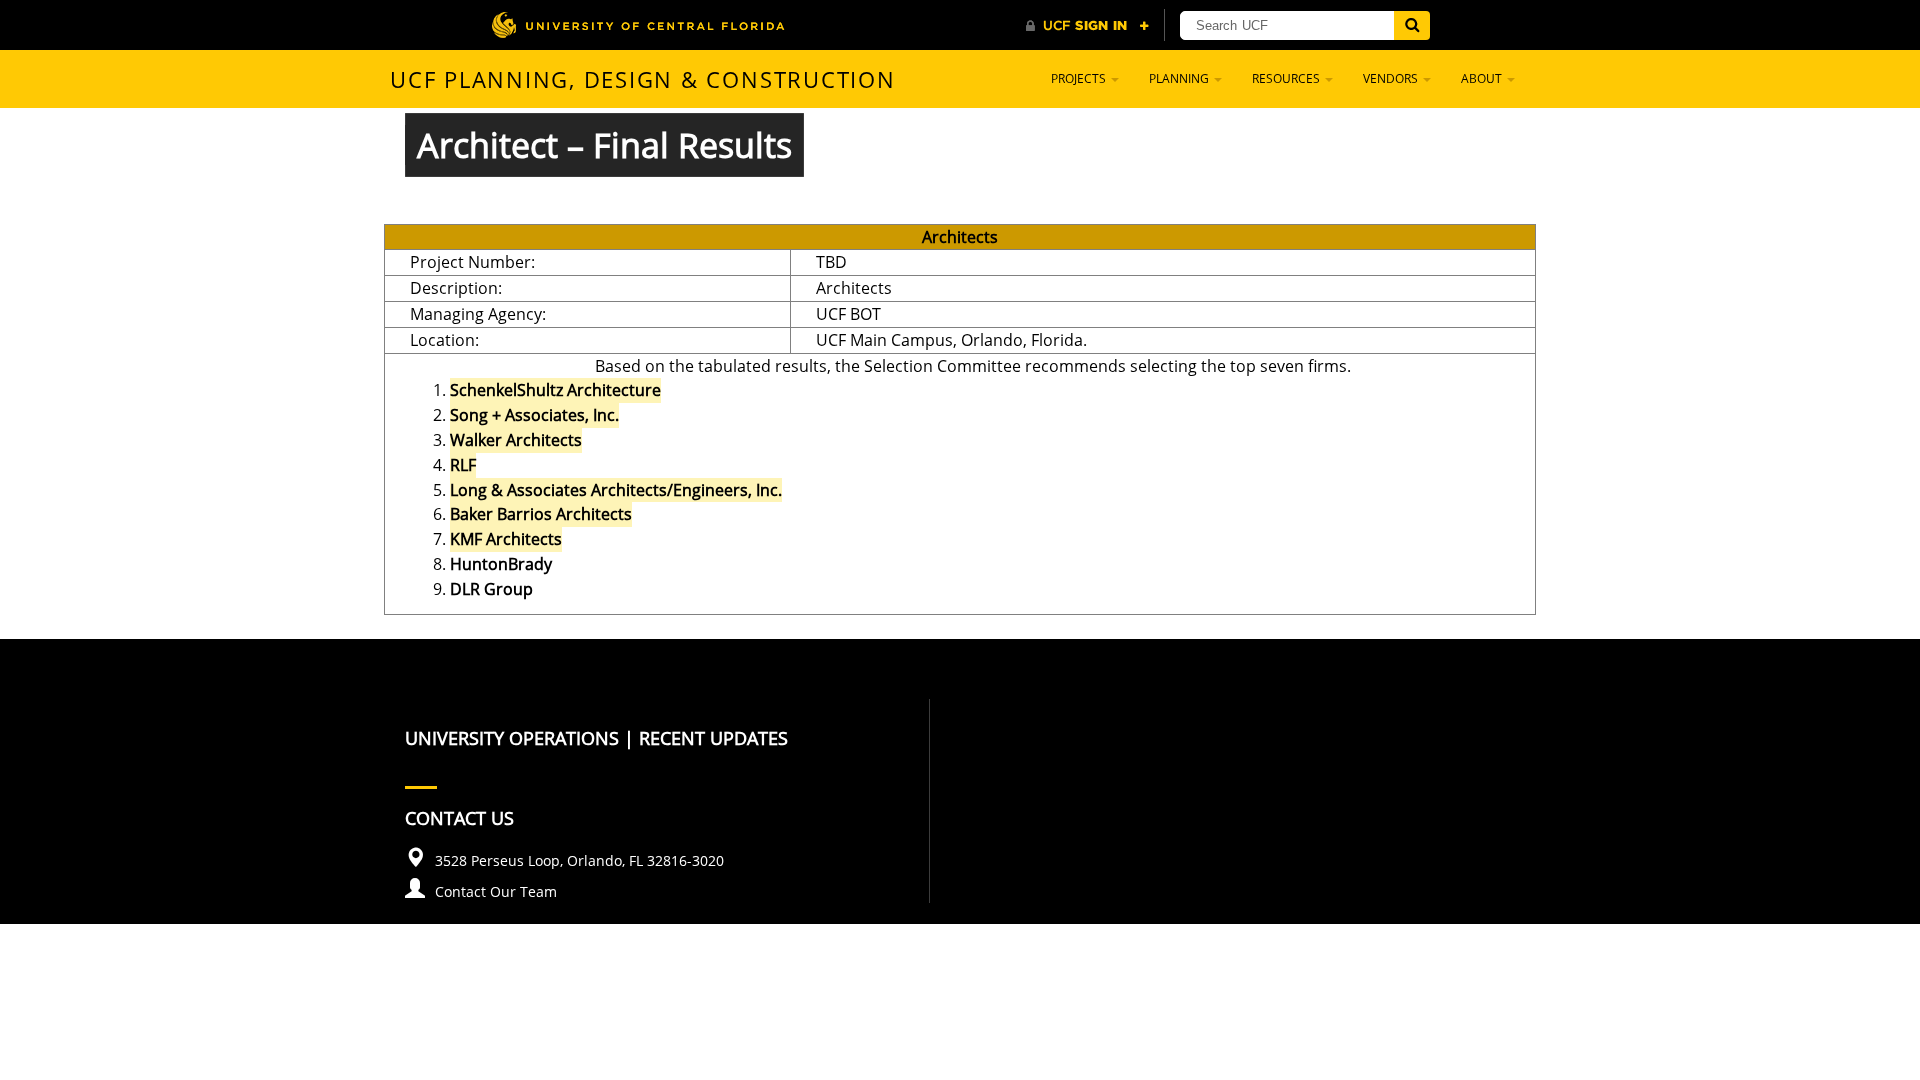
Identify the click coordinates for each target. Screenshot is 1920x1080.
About (1483, 78)
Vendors (1392, 78)
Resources (1287, 78)
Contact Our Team (496, 891)
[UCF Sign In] (1087, 26)
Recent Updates (713, 738)
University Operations (512, 738)
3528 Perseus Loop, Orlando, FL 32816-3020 (579, 860)
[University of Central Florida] (638, 24)
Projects (1080, 78)
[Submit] (1412, 25)
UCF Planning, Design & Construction (643, 79)
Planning (1180, 78)
